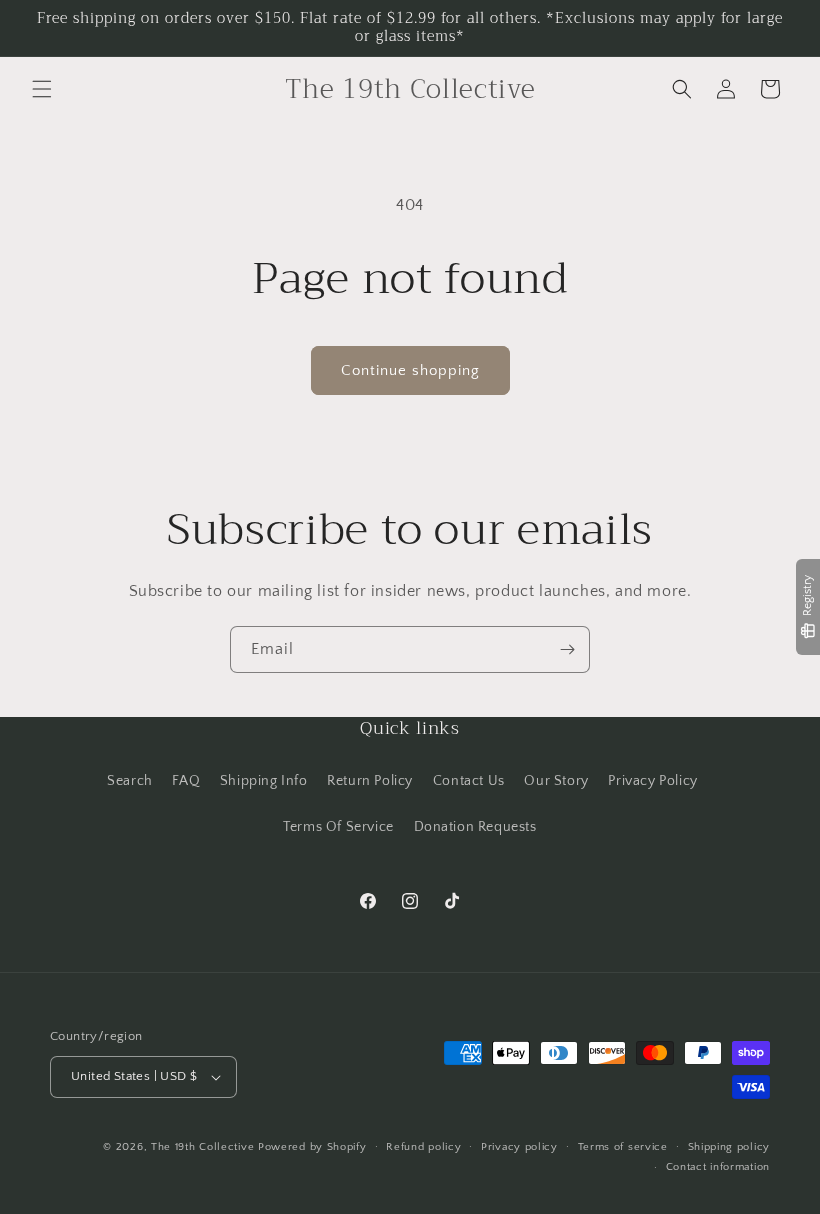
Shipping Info (264, 781)
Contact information (718, 1167)
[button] (42, 89)
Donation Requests (475, 827)
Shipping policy (729, 1147)
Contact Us (469, 781)
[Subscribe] (567, 649)
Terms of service (623, 1147)
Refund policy (423, 1147)
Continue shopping (410, 370)
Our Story (556, 781)
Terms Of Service (338, 827)
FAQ (186, 781)
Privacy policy (519, 1147)
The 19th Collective (202, 1147)
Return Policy (370, 781)
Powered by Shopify (312, 1147)
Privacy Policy (652, 781)
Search (130, 781)
